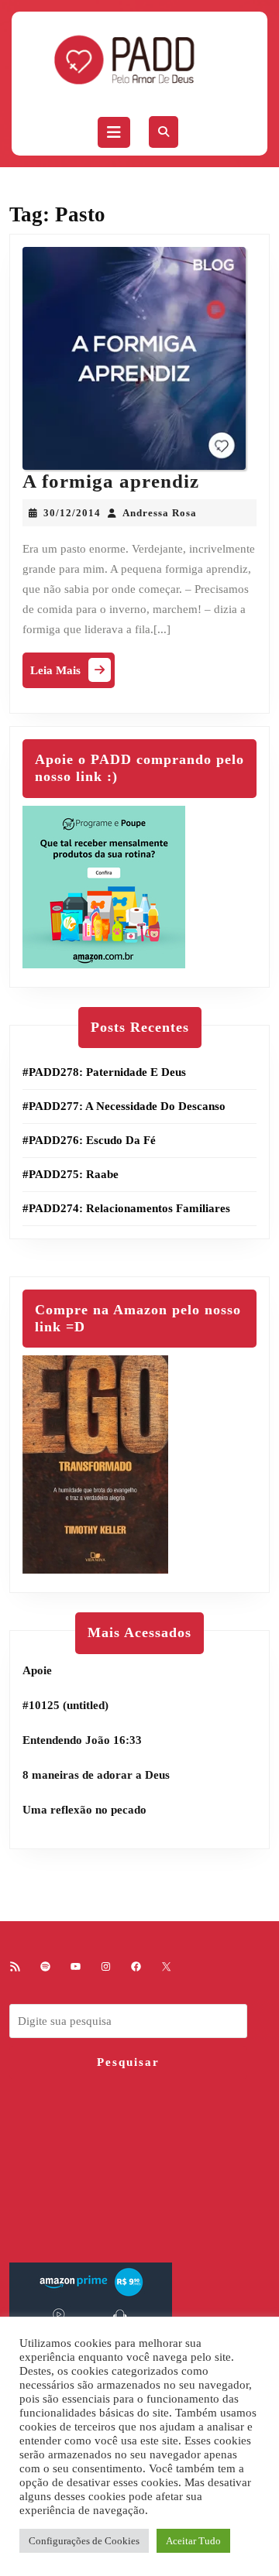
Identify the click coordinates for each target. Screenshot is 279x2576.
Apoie (37, 1670)
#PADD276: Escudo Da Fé (89, 1140)
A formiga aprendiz (111, 481)
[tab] (114, 132)
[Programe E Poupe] (104, 885)
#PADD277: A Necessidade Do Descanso (124, 1106)
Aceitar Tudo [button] (193, 2541)
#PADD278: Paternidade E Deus (104, 1072)
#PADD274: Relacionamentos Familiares (126, 1208)
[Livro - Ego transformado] (95, 1464)
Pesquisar (128, 2062)
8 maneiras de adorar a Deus (96, 1775)
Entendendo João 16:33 (82, 1740)
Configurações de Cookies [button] (84, 2541)
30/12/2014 (72, 513)
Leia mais (72, 674)
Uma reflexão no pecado (84, 1810)
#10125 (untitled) (65, 1705)
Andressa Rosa (160, 513)
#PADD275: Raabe (71, 1174)
